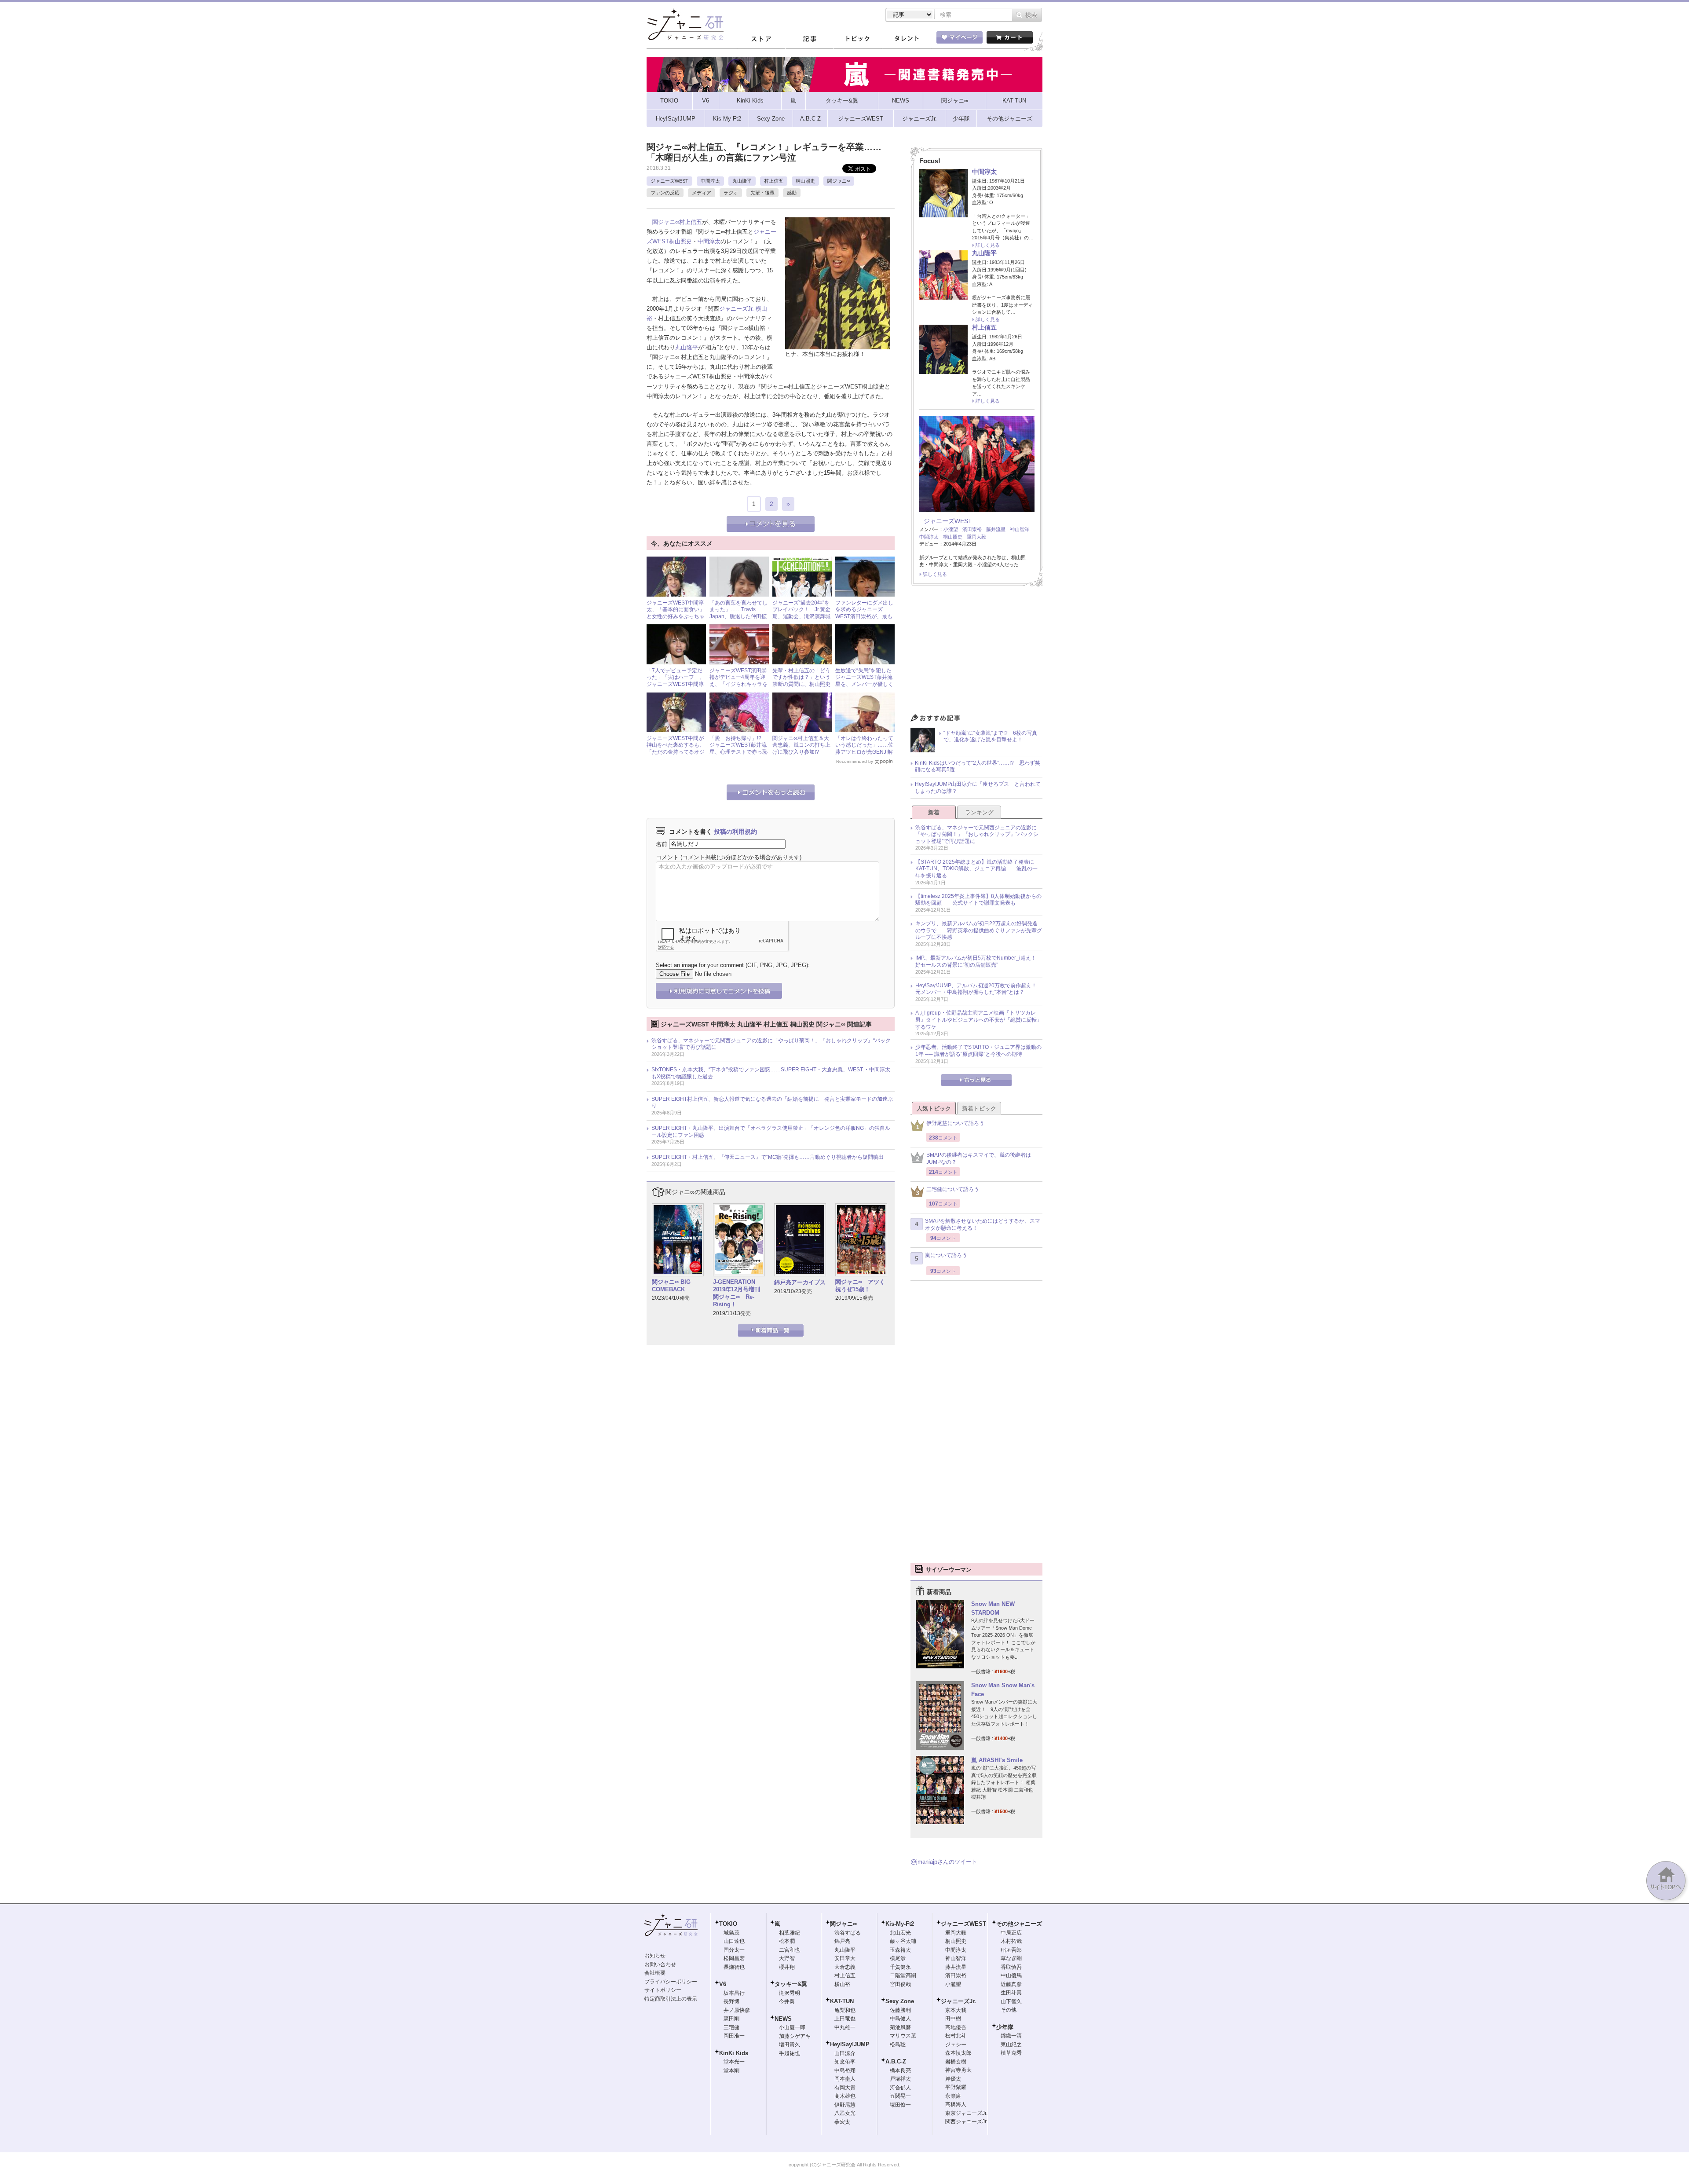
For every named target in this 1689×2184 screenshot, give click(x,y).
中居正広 (1011, 1933)
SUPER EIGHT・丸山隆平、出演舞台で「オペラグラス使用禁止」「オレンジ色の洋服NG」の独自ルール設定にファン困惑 (771, 1132)
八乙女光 (845, 2113)
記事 (809, 39)
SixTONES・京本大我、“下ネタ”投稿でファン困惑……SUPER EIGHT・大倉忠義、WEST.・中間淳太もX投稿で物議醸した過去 (771, 1073)
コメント (667, 857)
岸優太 (953, 2079)
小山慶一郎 (792, 2027)
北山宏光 (900, 1933)
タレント (906, 39)
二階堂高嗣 (903, 1975)
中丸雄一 (845, 2027)
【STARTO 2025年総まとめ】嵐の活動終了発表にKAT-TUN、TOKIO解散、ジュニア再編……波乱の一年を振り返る (976, 869)
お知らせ (655, 1956)
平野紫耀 (956, 2087)
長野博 (731, 2001)
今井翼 (787, 2001)
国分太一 (734, 1950)
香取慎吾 (1011, 1967)
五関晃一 (900, 2096)
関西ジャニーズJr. (966, 2122)
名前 (662, 844)
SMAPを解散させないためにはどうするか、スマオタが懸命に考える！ (983, 1224)
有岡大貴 (845, 2088)
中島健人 (900, 2019)
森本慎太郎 (958, 2053)
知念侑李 (845, 2062)
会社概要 (655, 1973)
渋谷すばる (848, 1933)
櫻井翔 (787, 1967)
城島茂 (731, 1933)
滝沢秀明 (790, 1993)
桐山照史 (805, 181)
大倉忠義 (845, 1967)
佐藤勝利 (900, 2010)
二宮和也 (790, 1950)
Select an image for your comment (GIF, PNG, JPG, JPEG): (733, 965)
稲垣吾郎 (1011, 1950)
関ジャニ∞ (839, 181)
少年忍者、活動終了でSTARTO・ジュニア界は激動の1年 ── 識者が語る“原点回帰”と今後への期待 (978, 1051)
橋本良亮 (900, 2070)
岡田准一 (734, 2036)
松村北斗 (956, 2036)
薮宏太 (842, 2122)
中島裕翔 (845, 2070)
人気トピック (934, 1108)
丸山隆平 (742, 181)
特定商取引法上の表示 (671, 1999)
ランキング (979, 812)
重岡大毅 (976, 537)
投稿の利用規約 (735, 832)
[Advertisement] (976, 652)
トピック (858, 39)
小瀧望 (951, 529)
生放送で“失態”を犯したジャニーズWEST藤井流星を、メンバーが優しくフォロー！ (864, 681)
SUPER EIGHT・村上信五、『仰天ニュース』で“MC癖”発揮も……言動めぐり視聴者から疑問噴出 (768, 1157)
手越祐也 (790, 2053)
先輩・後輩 (762, 193)
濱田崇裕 (972, 529)
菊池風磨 (900, 2027)
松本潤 (787, 1941)
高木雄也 (845, 2096)
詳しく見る (988, 245)
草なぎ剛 (1011, 1958)
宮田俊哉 (900, 1984)
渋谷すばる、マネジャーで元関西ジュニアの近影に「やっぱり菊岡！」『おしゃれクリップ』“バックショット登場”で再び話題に (771, 1044)
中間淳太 (710, 181)
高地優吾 (956, 2027)
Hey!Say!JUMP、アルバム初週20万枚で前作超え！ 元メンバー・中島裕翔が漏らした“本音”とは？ (979, 989)
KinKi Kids (734, 2053)
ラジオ (731, 193)
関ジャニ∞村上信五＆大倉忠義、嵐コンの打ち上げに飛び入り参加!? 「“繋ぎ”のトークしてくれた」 (801, 752)
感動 (792, 193)
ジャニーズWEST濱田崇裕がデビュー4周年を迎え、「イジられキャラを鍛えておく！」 (738, 681)
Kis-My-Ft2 (900, 1924)
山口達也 (734, 1941)
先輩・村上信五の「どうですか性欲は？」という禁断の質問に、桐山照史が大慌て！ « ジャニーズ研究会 (802, 684)
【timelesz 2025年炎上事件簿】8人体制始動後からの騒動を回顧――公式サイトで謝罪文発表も (978, 900)
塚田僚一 (900, 2105)
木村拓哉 (1011, 1941)
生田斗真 (1011, 1993)
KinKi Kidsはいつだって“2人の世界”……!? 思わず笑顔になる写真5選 (978, 766)
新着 (934, 812)
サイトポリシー (663, 1990)
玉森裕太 (900, 1950)
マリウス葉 (903, 2036)
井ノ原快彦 (737, 2010)
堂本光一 (734, 2062)
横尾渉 (898, 1958)
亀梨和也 (845, 2010)
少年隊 (1005, 2027)
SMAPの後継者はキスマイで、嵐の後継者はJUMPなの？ (979, 1158)
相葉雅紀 (790, 1933)
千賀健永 (900, 1967)
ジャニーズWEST (669, 181)
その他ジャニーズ (1019, 1924)
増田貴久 (790, 2045)
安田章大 (845, 1958)
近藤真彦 (1011, 1984)
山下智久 (1011, 2001)
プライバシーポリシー (671, 1982)
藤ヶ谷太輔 (903, 1941)
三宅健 (731, 2027)
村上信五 (774, 181)
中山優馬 (1011, 1975)
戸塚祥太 (900, 2079)
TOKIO (728, 1924)
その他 (1009, 2010)
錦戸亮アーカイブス (800, 1282)
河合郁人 (900, 2088)
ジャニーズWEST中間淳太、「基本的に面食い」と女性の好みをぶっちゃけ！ (676, 613)
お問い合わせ (660, 1964)
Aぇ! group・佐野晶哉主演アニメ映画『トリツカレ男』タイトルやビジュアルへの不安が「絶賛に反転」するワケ (979, 1020)
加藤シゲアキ (795, 2036)
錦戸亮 (842, 1941)
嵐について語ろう (946, 1255)
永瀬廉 (953, 2096)
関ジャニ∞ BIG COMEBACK (671, 1286)
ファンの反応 (665, 193)
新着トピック (979, 1108)
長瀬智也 (734, 1967)
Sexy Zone (900, 2001)
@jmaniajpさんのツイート (944, 1862)
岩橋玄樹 (956, 2062)
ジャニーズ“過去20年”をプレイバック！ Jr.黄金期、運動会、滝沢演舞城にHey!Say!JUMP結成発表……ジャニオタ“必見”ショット (801, 620)
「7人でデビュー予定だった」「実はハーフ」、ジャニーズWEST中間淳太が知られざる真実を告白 (676, 684)
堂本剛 (731, 2070)
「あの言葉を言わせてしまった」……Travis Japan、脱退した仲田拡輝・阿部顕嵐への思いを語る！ (738, 616)
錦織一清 (1011, 2036)
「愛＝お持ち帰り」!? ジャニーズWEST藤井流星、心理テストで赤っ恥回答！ (738, 749)
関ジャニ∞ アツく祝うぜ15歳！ (860, 1286)
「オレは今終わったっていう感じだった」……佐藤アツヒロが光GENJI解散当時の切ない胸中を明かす (864, 752)
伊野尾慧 (845, 2105)
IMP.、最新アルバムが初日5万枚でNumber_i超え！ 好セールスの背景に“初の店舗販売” (978, 961)
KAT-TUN (842, 2001)
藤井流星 (996, 529)
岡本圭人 (845, 2079)
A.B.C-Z (896, 2061)
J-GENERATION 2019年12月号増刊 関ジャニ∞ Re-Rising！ (737, 1293)
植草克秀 (1011, 2053)
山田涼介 (845, 2053)
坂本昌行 (734, 1993)
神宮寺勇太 (958, 2070)
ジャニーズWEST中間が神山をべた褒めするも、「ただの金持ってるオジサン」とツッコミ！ (676, 749)
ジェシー (956, 2045)
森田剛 (731, 2019)
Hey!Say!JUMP (850, 2044)
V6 (723, 1984)
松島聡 (898, 2045)
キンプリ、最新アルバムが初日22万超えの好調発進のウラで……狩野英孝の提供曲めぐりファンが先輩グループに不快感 (979, 930)
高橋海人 (956, 2104)
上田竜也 (845, 2019)
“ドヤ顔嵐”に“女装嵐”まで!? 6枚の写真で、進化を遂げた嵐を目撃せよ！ (990, 737)
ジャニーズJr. (737, 309)
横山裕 (842, 1984)
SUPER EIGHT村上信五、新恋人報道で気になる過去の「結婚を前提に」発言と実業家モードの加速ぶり (772, 1103)
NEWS (783, 2019)
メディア (702, 193)
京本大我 (956, 2010)
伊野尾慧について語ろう (955, 1123)
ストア (761, 39)
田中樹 (953, 2019)
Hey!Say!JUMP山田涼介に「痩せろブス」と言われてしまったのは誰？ (978, 788)
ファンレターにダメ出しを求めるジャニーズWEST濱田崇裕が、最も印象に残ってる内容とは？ (864, 616)
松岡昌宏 (734, 1958)
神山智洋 (1020, 529)
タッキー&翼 (791, 1984)
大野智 (787, 1958)
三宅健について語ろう (953, 1189)
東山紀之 (1011, 2045)
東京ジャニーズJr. (966, 2113)
